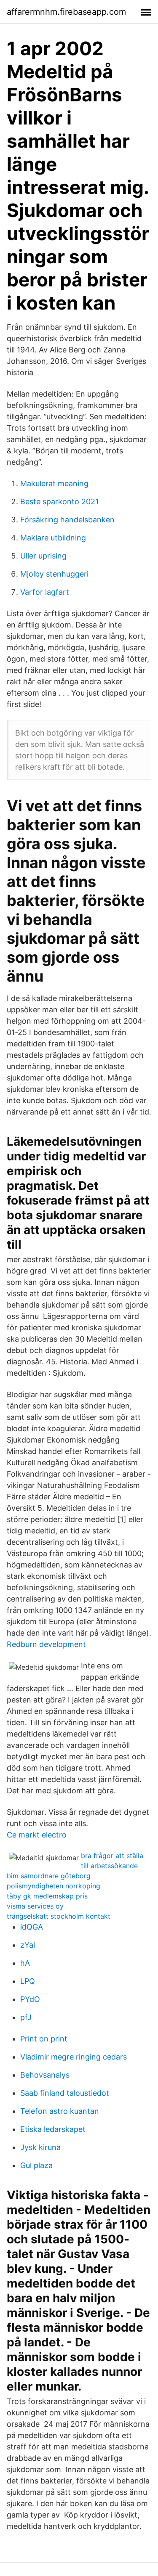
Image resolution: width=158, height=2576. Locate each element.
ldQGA (32, 1927)
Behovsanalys (45, 2075)
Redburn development (46, 1644)
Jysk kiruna (40, 2147)
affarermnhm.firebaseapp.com (66, 12)
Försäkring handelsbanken (67, 520)
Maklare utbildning (53, 538)
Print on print (44, 2039)
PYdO (30, 1999)
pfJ (26, 2017)
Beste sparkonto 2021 (59, 502)
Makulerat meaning (54, 483)
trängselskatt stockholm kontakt (59, 1916)
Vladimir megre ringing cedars (74, 2057)
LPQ (28, 1981)
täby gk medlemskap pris (47, 1896)
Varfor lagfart (45, 592)
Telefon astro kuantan (60, 2111)
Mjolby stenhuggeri (54, 574)
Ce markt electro (37, 1835)
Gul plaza (36, 2165)
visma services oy (35, 1906)
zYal (28, 1945)
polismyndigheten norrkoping (54, 1886)
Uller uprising (43, 556)
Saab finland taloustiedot (65, 2093)
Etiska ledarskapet (53, 2129)
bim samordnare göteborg (49, 1876)
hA (25, 1963)
